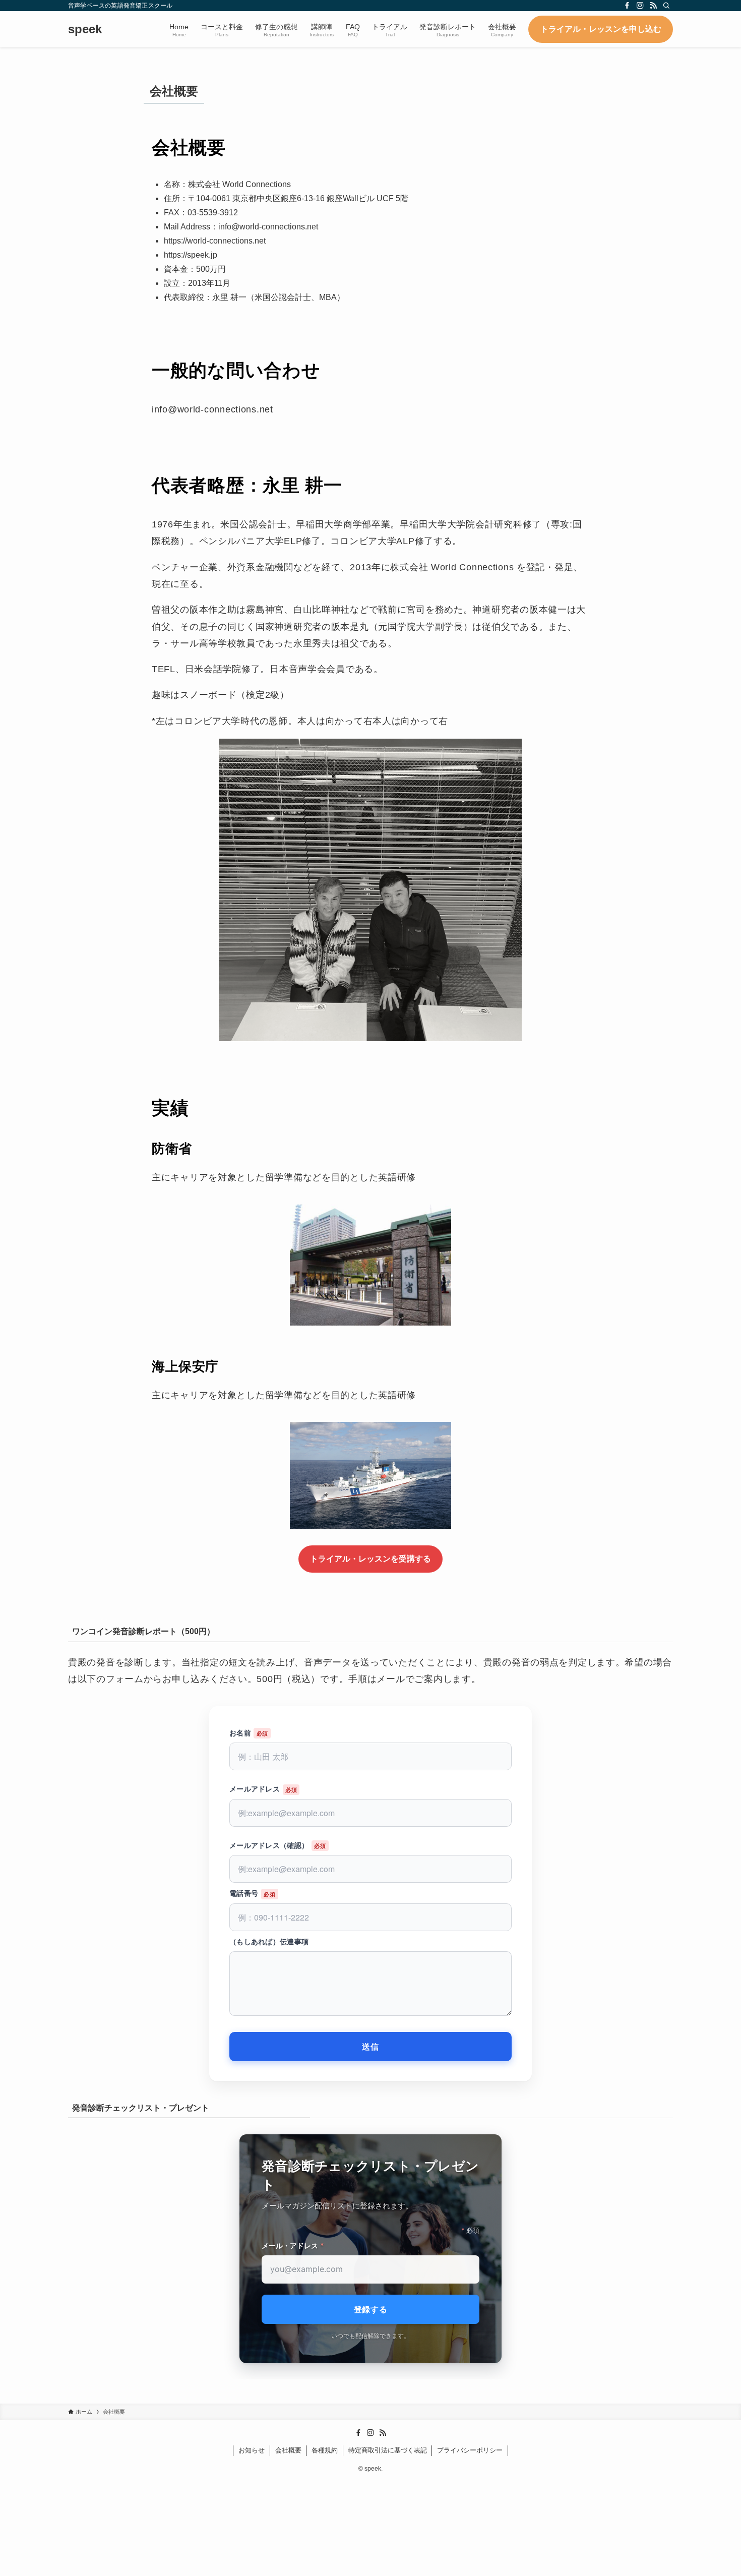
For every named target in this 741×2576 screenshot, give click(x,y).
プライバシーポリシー (470, 2450)
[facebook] (627, 6)
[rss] (653, 6)
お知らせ (252, 2450)
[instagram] (640, 6)
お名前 (240, 1732)
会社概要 (288, 2450)
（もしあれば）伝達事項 (269, 1941)
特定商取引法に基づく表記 (388, 2450)
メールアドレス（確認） (269, 1845)
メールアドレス (255, 1788)
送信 (371, 2046)
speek (85, 29)
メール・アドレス (293, 2245)
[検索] (666, 6)
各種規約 (325, 2450)
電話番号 (244, 1893)
